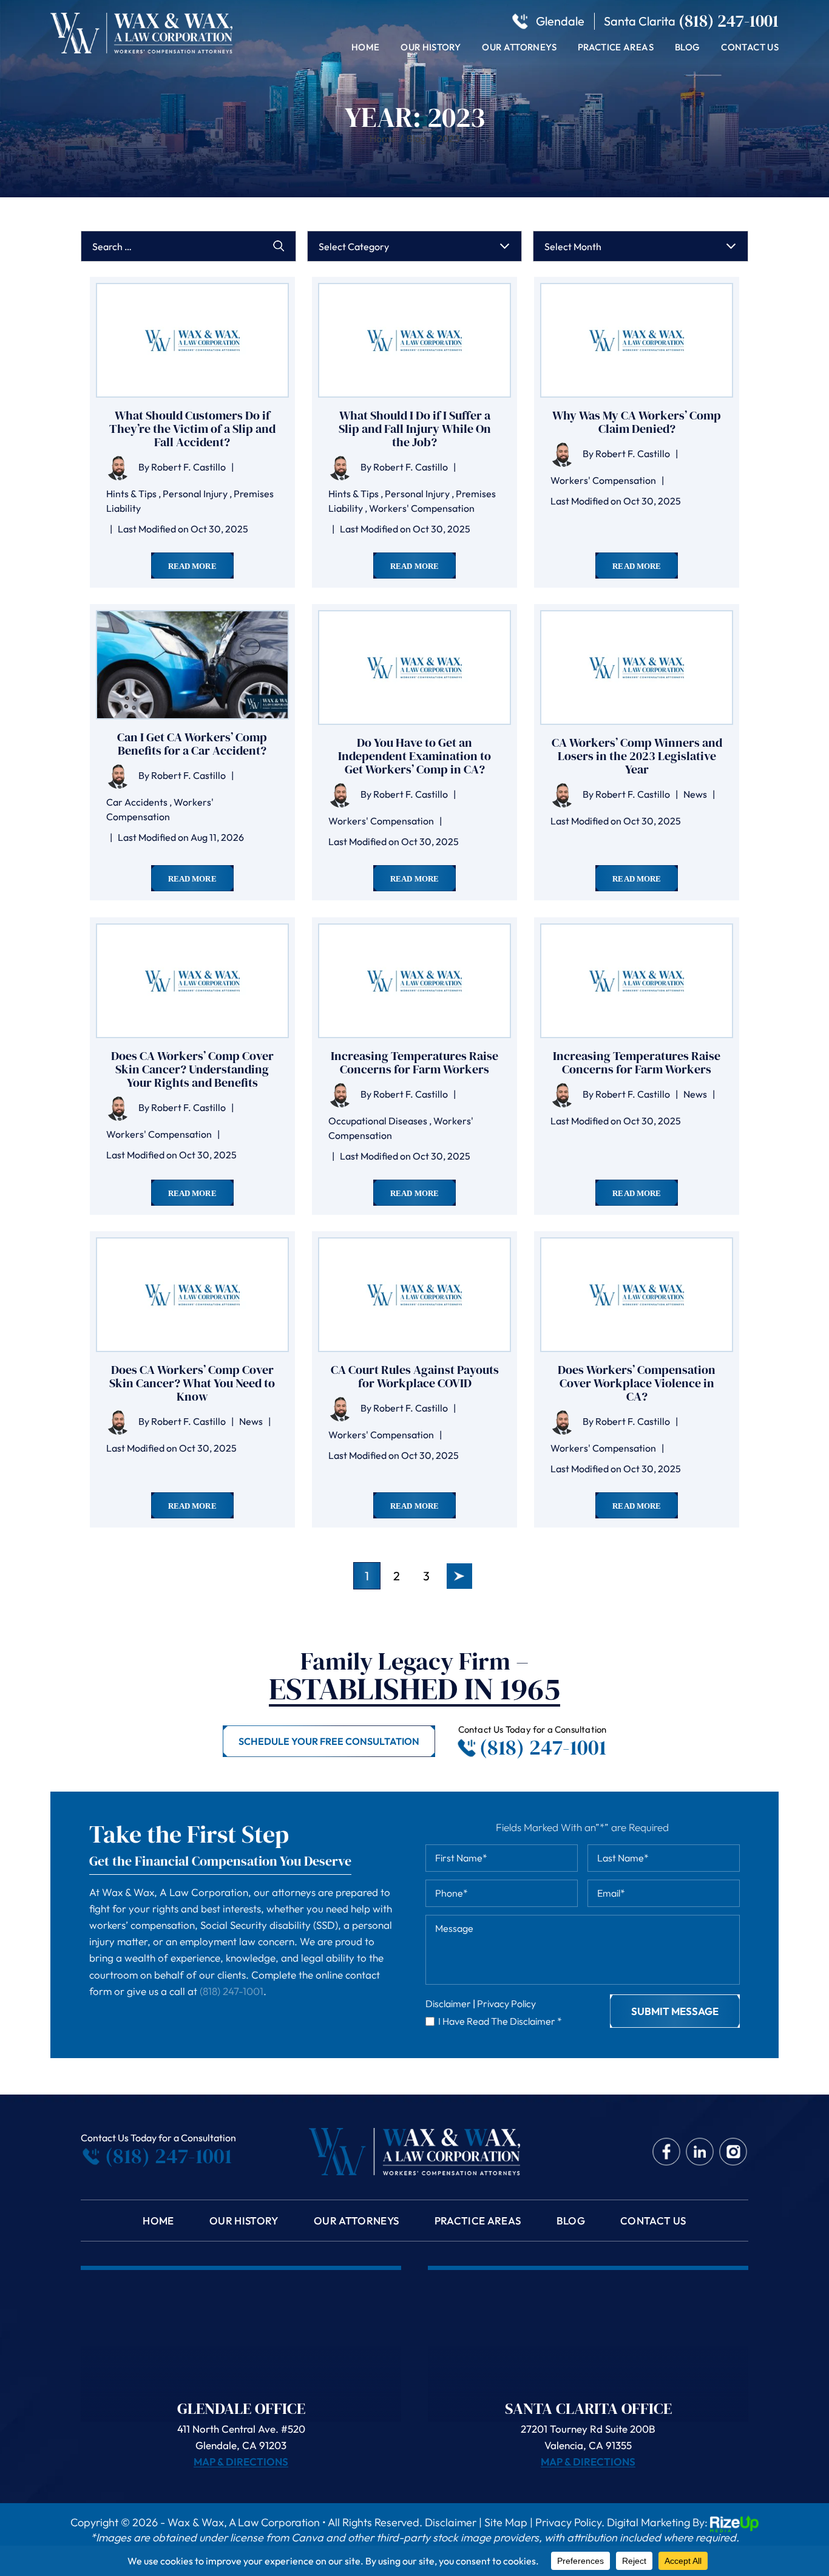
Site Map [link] (506, 2523)
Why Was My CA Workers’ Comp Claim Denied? (637, 422)
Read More (192, 566)
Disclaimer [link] (451, 2523)
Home (365, 47)
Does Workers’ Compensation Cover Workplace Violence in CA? (637, 1383)
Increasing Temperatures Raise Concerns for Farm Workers (414, 1062)
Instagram (733, 2151)
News (695, 794)
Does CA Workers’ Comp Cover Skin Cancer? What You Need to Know (192, 1383)
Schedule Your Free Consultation (329, 1741)
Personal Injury (195, 494)
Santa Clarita (640, 21)
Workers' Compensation (422, 508)
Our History (431, 47)
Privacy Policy (506, 2003)
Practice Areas (616, 47)
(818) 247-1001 (729, 21)
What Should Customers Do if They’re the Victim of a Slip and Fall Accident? (192, 429)
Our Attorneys (519, 47)
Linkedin (700, 2151)
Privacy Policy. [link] (570, 2523)
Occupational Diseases (378, 1121)
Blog (687, 47)
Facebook (667, 2151)
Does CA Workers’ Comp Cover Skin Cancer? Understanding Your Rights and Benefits (192, 1069)
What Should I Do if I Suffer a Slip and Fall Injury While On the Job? (415, 429)
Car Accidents (137, 802)
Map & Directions (241, 2462)
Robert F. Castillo (188, 467)
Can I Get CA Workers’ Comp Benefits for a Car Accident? (192, 744)
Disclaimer (448, 2003)
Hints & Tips (131, 494)
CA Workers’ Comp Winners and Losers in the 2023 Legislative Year (637, 756)
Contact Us (750, 47)
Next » (459, 1576)
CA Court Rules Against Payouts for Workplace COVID (415, 1376)
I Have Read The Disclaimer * (500, 2021)
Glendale (560, 21)
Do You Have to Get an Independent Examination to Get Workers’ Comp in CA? (414, 756)
